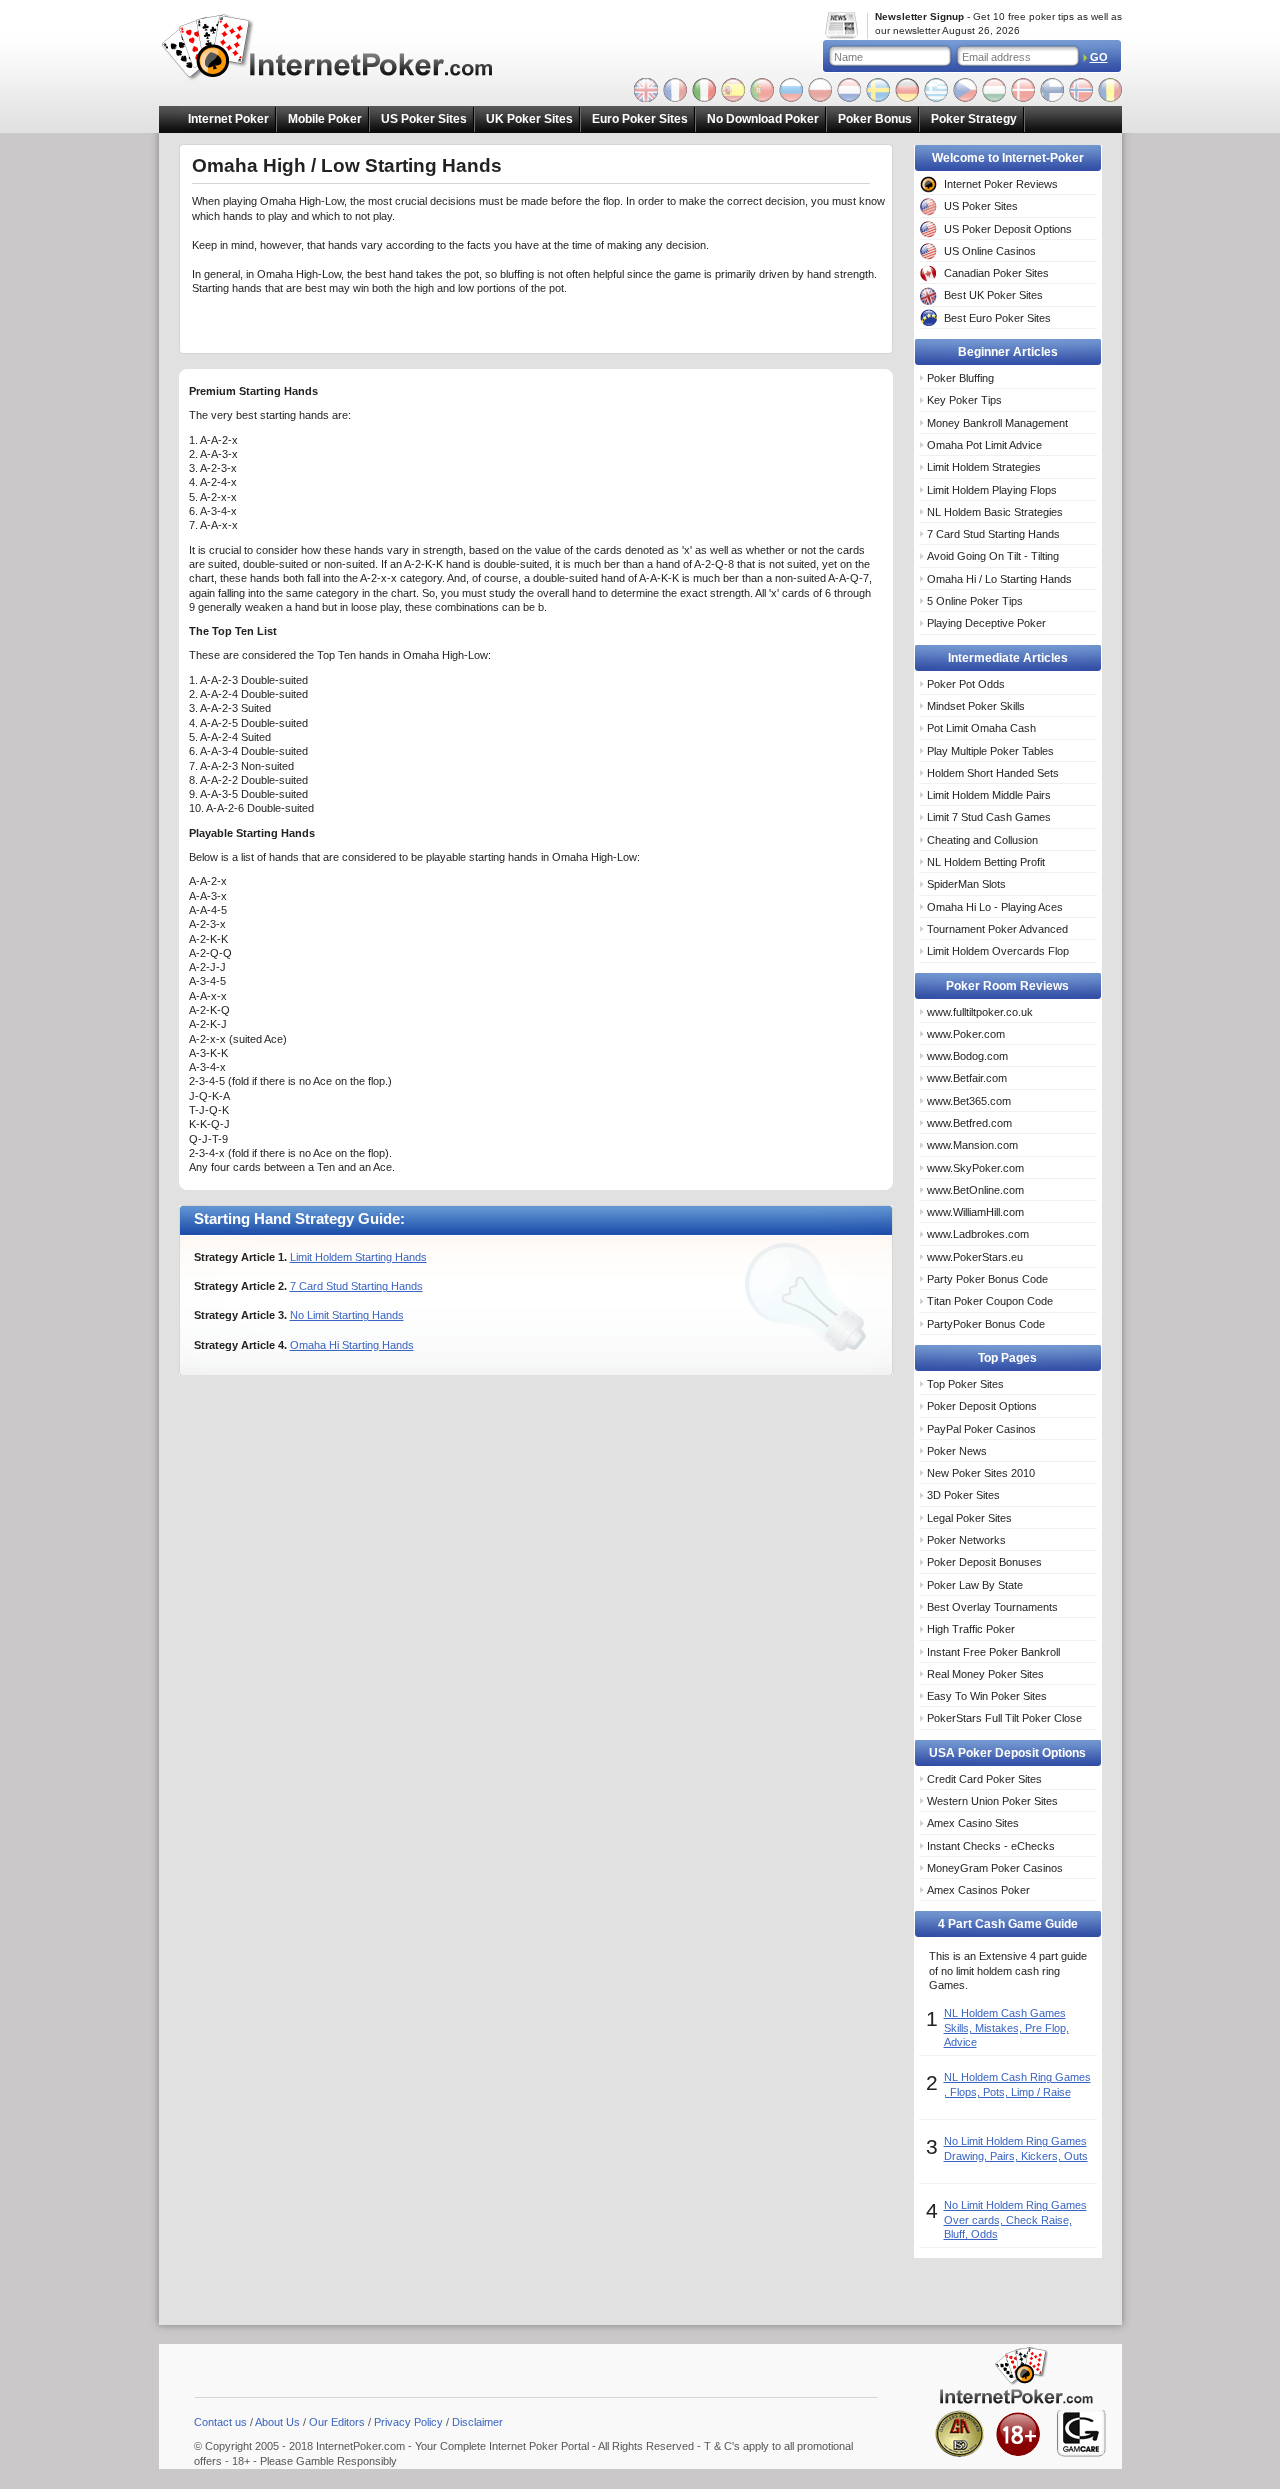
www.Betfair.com (967, 1078)
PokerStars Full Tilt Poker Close (1004, 1718)
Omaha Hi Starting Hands (352, 1345)
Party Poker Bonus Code (987, 1279)
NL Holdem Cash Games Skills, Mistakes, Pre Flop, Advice (1006, 2027)
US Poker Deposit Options (1008, 229)
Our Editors (337, 2422)
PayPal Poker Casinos (981, 1429)
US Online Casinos (990, 251)
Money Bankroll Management (997, 423)
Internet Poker (228, 119)
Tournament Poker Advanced (997, 929)
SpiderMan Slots (966, 884)
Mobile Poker (325, 119)
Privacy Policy (408, 2422)
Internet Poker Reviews (1001, 184)
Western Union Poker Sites (992, 1801)
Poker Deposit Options (982, 1406)
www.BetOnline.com (975, 1190)
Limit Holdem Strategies (984, 467)
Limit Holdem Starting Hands (358, 1257)
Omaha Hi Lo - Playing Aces (995, 907)
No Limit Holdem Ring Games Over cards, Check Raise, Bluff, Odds (1015, 2219)
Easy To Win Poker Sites (987, 1696)
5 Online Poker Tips (975, 601)
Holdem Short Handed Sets (993, 773)
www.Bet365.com (969, 1101)
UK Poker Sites (529, 119)
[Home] (340, 49)
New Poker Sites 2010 (981, 1473)
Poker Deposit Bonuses (984, 1562)
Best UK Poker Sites (993, 295)
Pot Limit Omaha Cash (981, 728)
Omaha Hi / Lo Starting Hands (999, 579)
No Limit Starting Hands (347, 1315)
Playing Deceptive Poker (986, 623)
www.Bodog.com (967, 1056)
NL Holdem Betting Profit (986, 862)
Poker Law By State (975, 1585)
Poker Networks (966, 1540)
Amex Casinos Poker (978, 1890)
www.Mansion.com (972, 1145)
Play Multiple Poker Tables (990, 751)
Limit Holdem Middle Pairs (989, 795)
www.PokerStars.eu (975, 1257)
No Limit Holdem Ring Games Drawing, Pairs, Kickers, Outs (1016, 2148)
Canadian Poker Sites (996, 273)
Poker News (957, 1451)
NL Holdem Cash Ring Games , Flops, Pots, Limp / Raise (1017, 2084)
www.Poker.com (966, 1034)
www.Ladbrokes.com (978, 1234)
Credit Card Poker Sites (984, 1779)
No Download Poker (763, 119)
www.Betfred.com (969, 1123)
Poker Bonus (875, 119)
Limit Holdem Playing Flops (992, 490)
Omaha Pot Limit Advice (984, 445)
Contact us (220, 2422)
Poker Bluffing (960, 378)
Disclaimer (477, 2422)
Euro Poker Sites (640, 119)
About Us (277, 2422)
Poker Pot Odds (966, 684)
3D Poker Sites (963, 1495)
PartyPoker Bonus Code (986, 1324)
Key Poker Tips (964, 400)
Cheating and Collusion (982, 840)
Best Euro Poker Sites (997, 318)
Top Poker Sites (965, 1384)
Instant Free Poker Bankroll (993, 1652)
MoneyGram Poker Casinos (995, 1868)
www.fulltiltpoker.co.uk (980, 1012)
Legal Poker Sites (969, 1518)
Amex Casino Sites (973, 1823)
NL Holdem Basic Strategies (995, 512)
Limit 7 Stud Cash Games (989, 817)
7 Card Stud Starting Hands (356, 1286)
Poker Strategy (974, 119)
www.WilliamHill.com (975, 1212)
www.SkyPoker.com (975, 1168)
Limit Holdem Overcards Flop (998, 951)
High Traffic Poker (971, 1629)
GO (1099, 57)
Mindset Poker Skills (976, 706)
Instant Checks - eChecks (991, 1846)
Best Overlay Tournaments (992, 1607)
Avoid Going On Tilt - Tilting (993, 556)
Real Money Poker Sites (985, 1674)
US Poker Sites (424, 119)
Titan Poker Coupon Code (990, 1301)
